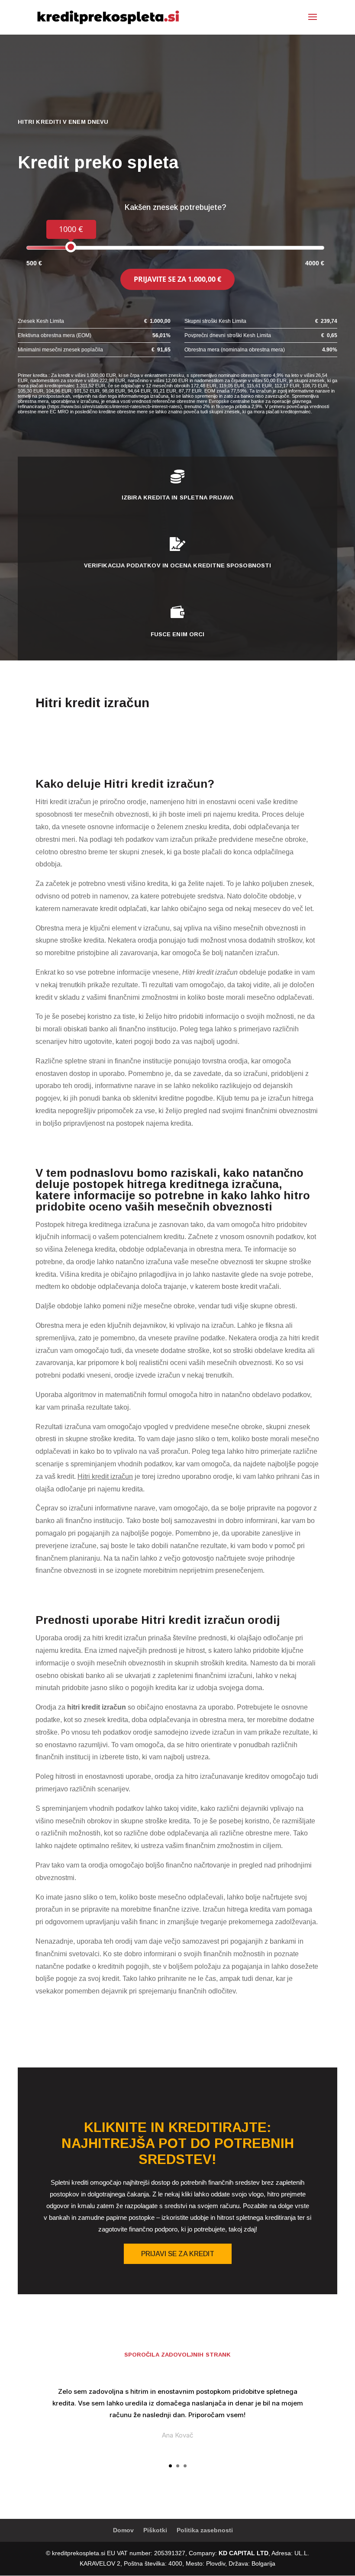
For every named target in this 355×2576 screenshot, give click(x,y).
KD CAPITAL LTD (244, 2553)
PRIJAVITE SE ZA (177, 279)
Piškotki (155, 2530)
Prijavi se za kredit (178, 2254)
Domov (123, 2530)
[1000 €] (71, 247)
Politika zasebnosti (205, 2530)
